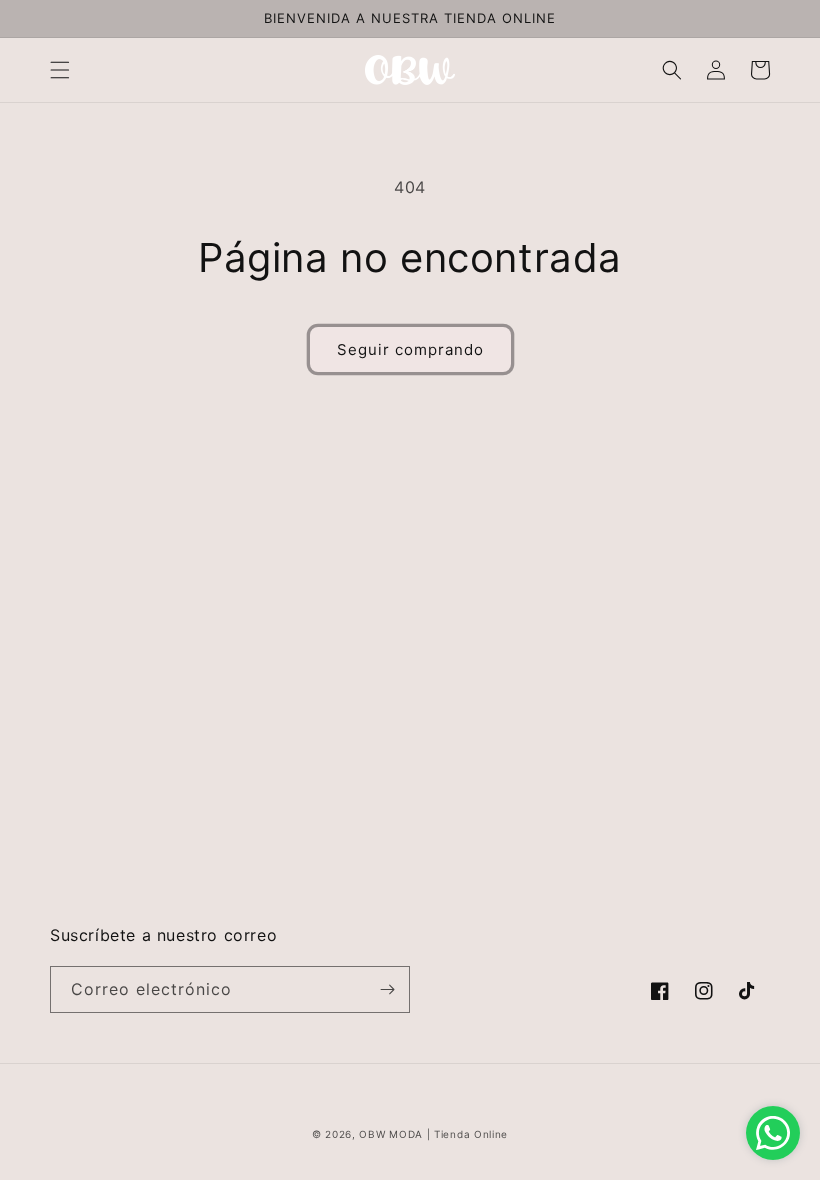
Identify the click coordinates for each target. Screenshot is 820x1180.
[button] (60, 70)
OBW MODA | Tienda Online (433, 1134)
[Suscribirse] (387, 989)
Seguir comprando (410, 349)
